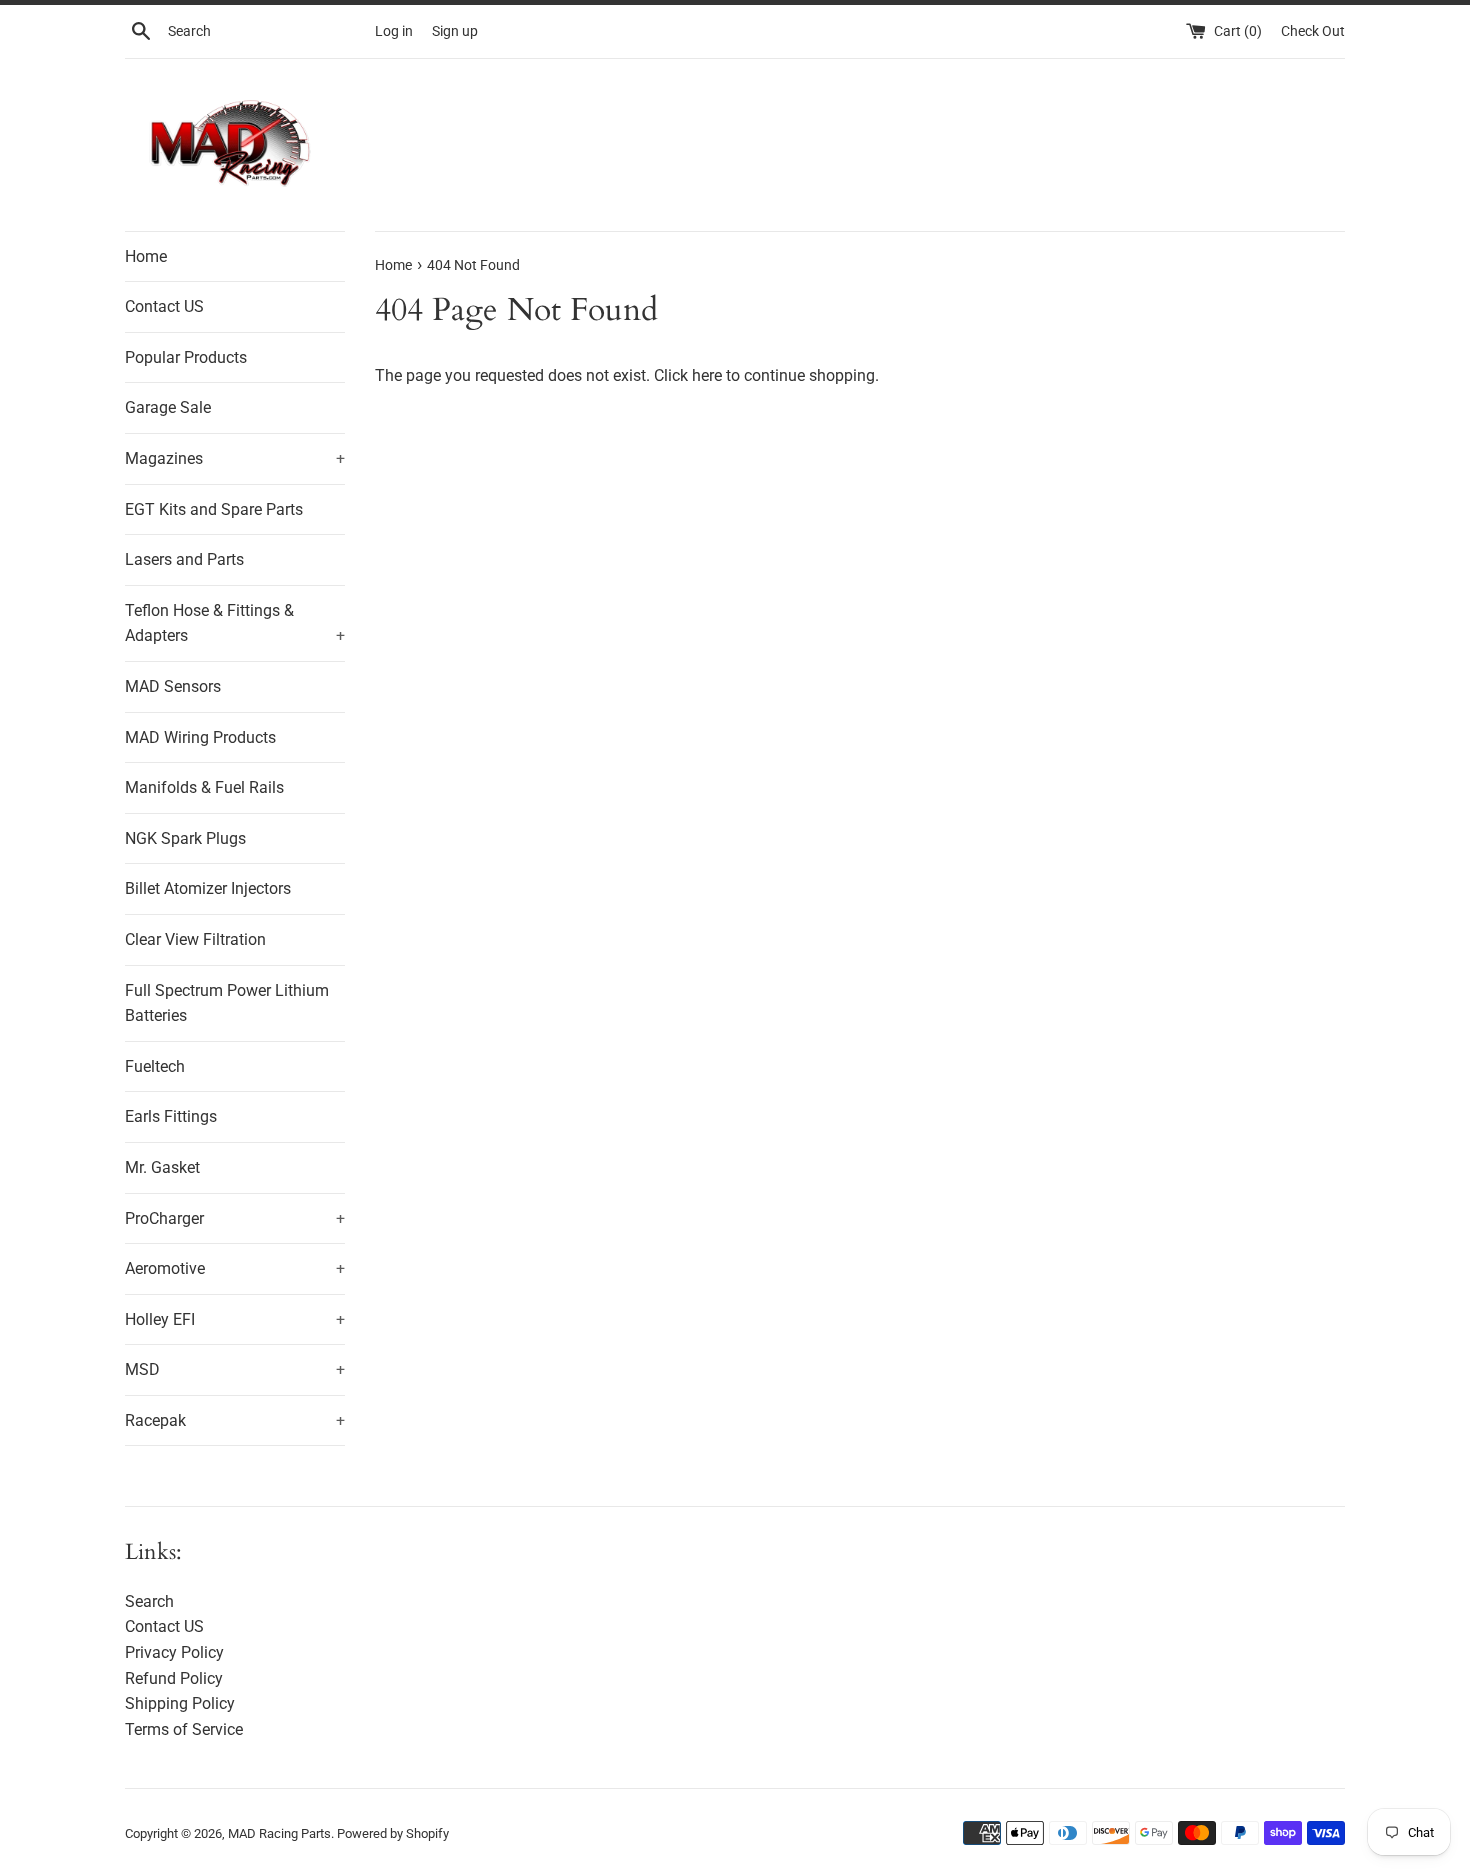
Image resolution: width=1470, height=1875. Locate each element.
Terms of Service (184, 1729)
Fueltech (155, 1066)
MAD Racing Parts (279, 1833)
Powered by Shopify (393, 1833)
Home (146, 256)
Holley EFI (235, 1319)
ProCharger (235, 1218)
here (707, 375)
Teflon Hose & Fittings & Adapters (235, 623)
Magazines (235, 458)
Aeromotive (235, 1268)
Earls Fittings (171, 1116)
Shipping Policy (180, 1703)
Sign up (455, 31)
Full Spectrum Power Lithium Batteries (227, 1003)
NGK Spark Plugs (185, 838)
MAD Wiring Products (200, 737)
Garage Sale (168, 407)
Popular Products (186, 357)
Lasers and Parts (184, 559)
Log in (394, 31)
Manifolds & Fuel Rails (204, 787)
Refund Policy (174, 1678)
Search (149, 1601)
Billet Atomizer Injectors (208, 888)
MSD (235, 1369)
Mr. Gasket (162, 1167)
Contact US (164, 306)
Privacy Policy (174, 1652)
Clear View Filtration (195, 939)
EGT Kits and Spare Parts (214, 509)
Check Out (1313, 31)
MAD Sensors (173, 686)
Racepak (235, 1420)
